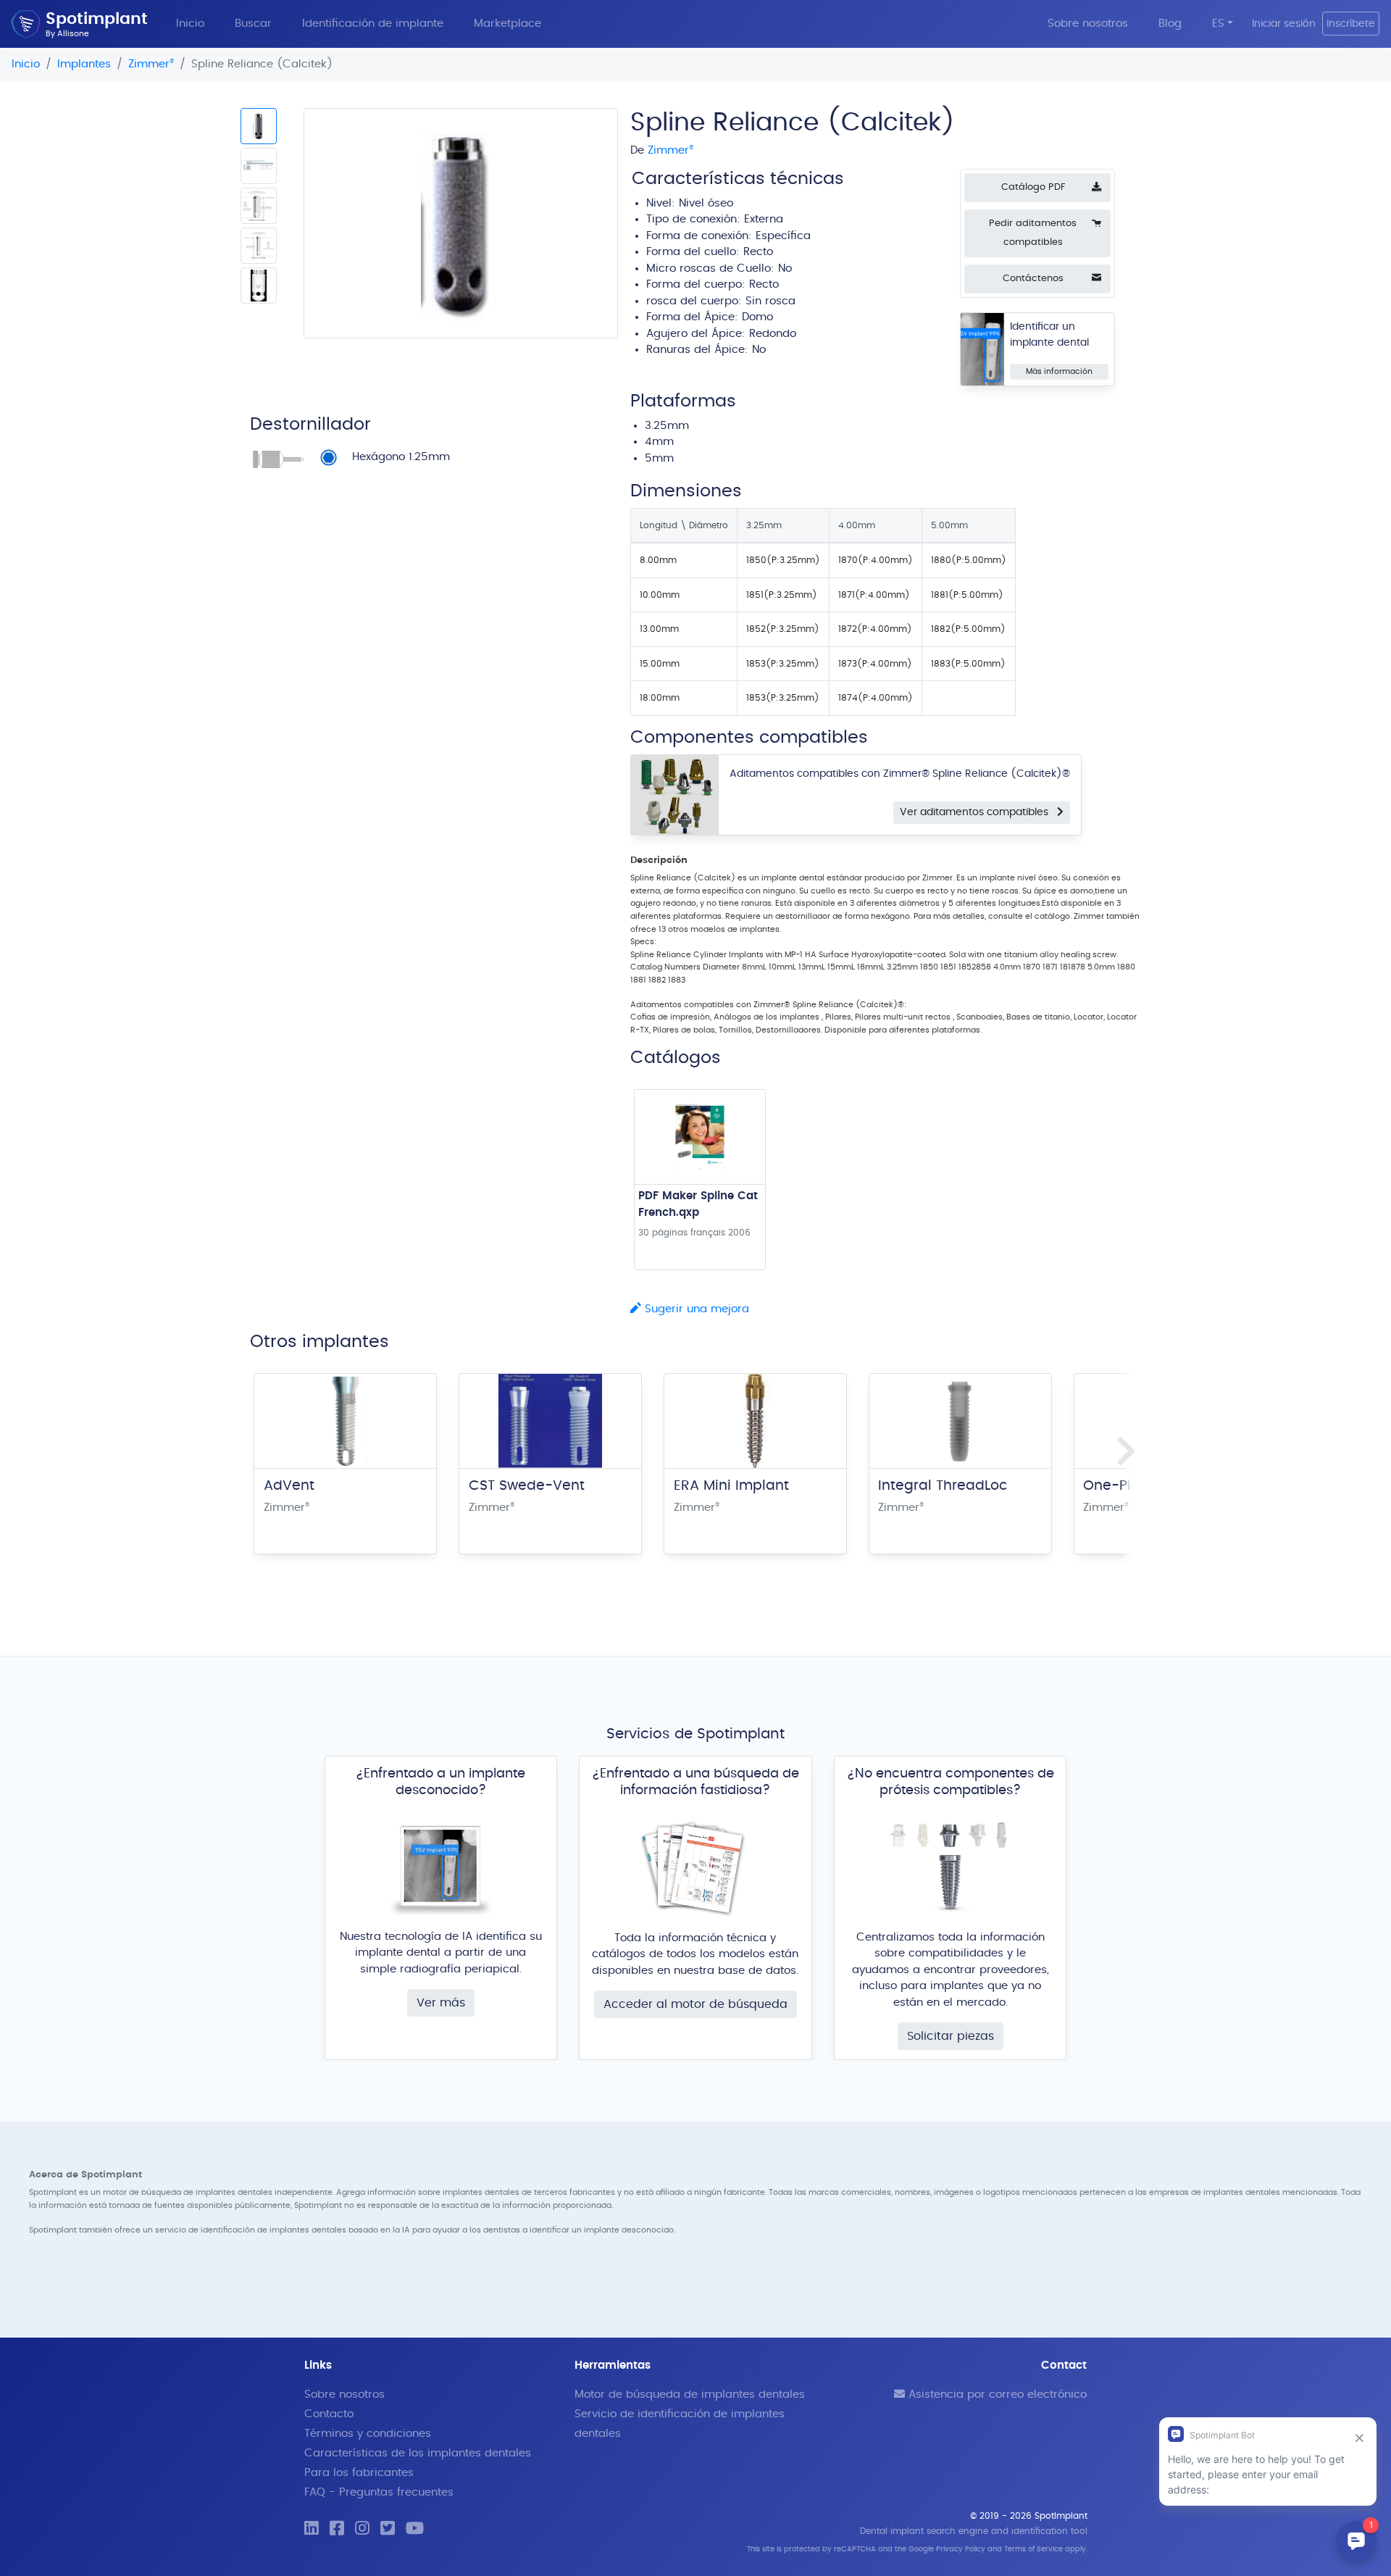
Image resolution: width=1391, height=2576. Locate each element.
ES (1218, 24)
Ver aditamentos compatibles (978, 812)
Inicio (190, 24)
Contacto (329, 2414)
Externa (764, 219)
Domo (757, 317)
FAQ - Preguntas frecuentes (379, 2492)
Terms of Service (1033, 2549)
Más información (1059, 371)
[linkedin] (312, 2529)
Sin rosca (770, 301)
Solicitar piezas (951, 2036)
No (759, 350)
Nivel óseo (706, 203)
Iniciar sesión (1284, 24)
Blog (1170, 24)
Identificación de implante (373, 24)
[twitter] (388, 2529)
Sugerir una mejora (695, 1309)
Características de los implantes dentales (418, 2453)
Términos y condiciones (368, 2434)
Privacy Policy (961, 2549)
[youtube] (415, 2529)
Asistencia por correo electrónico (996, 2394)
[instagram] (362, 2529)
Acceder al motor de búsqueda (695, 2004)
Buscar (253, 24)
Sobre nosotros (1088, 24)
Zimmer (151, 64)
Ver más (441, 2003)
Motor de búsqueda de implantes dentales (690, 2394)
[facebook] (337, 2529)
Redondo (773, 334)
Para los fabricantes (359, 2473)
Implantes (84, 64)
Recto (758, 252)
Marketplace (507, 24)
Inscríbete (1351, 24)
